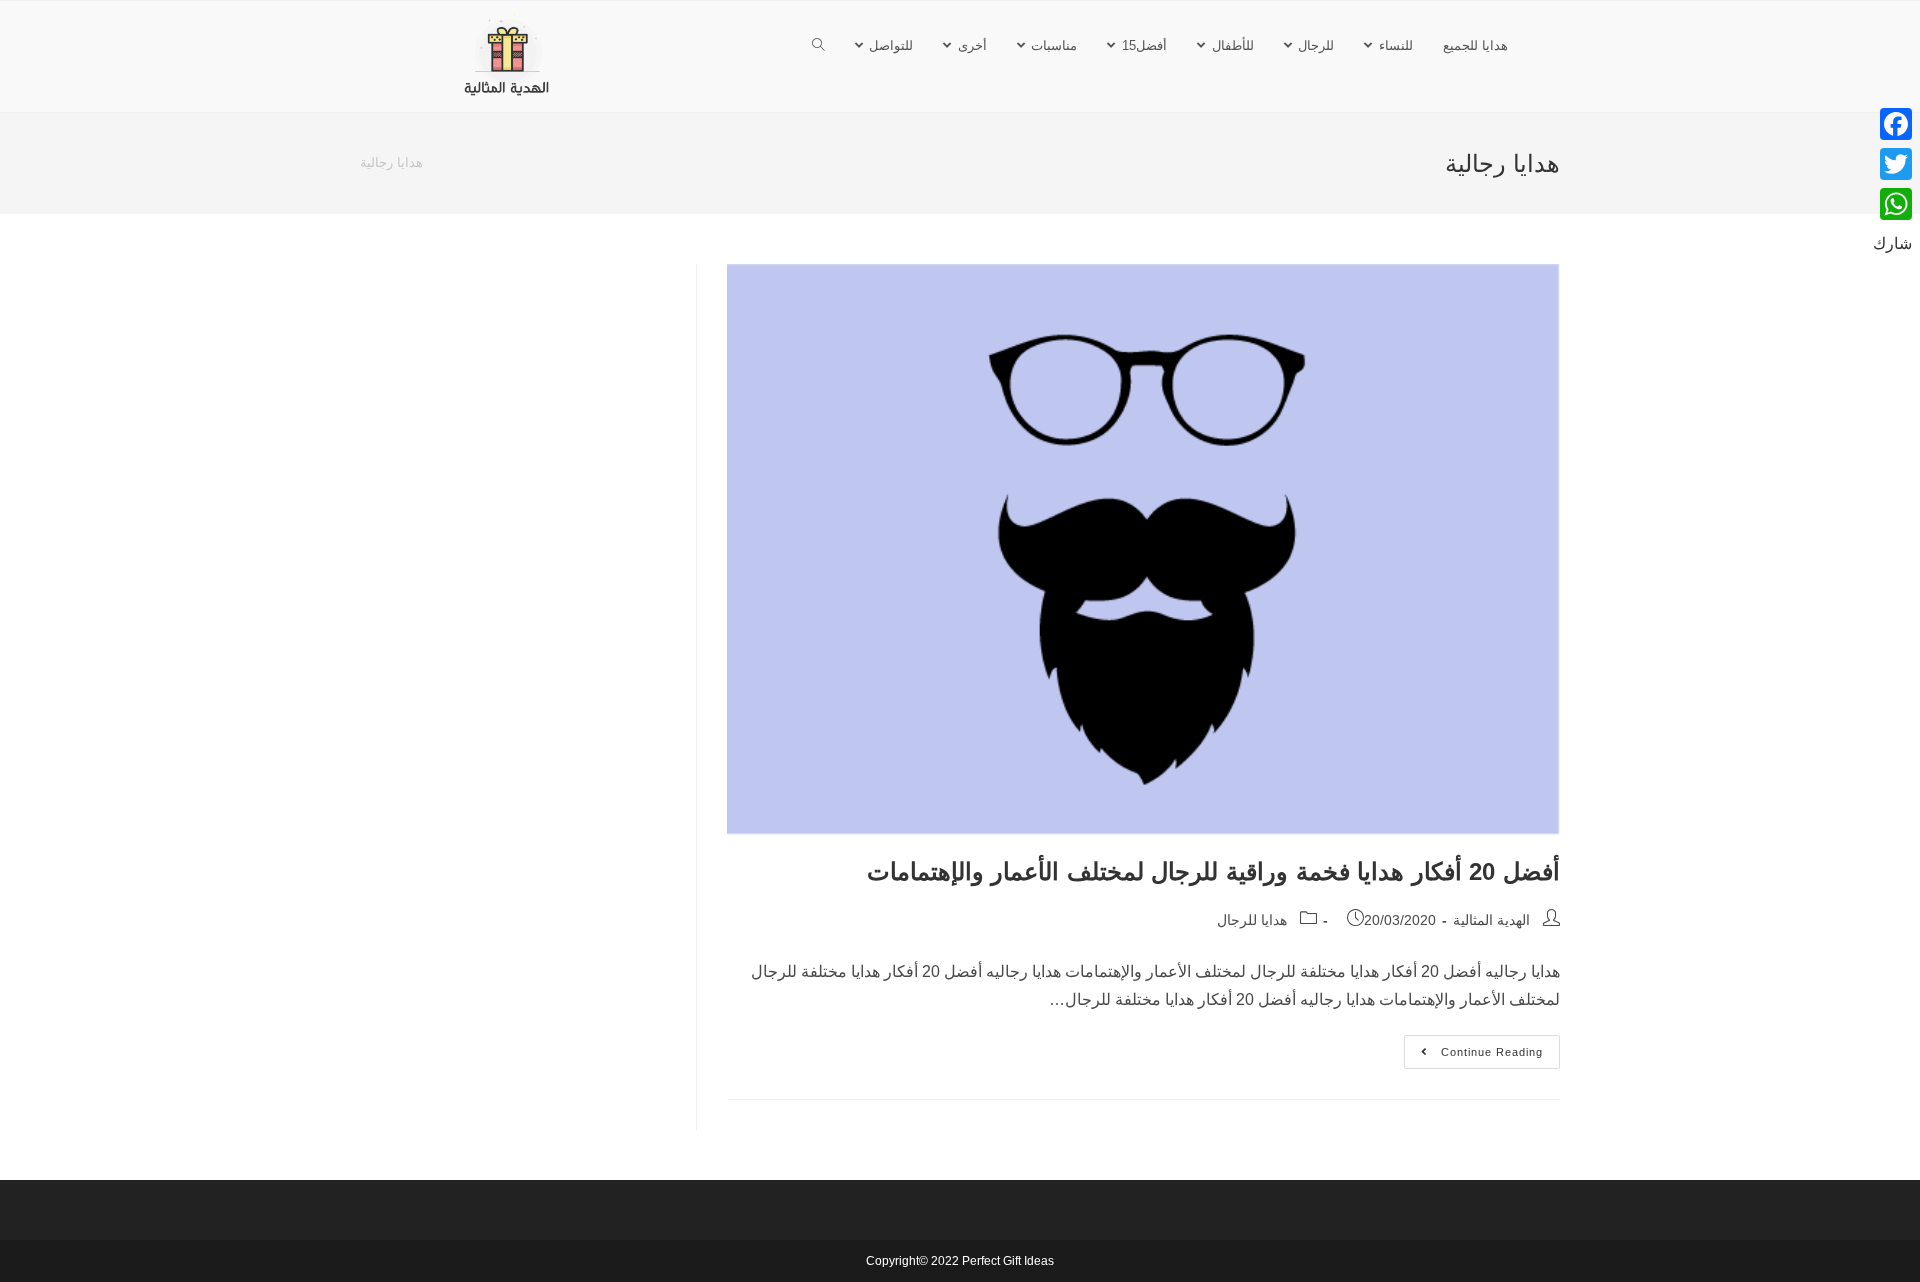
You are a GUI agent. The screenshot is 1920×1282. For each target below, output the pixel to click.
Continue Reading (1473, 1046)
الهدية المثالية (1491, 920)
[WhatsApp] (1892, 204)
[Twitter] (1892, 164)
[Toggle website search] (818, 45)
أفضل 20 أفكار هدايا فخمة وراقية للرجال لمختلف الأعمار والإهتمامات (1213, 871)
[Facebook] (1892, 124)
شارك (1892, 243)
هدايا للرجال (1252, 920)
